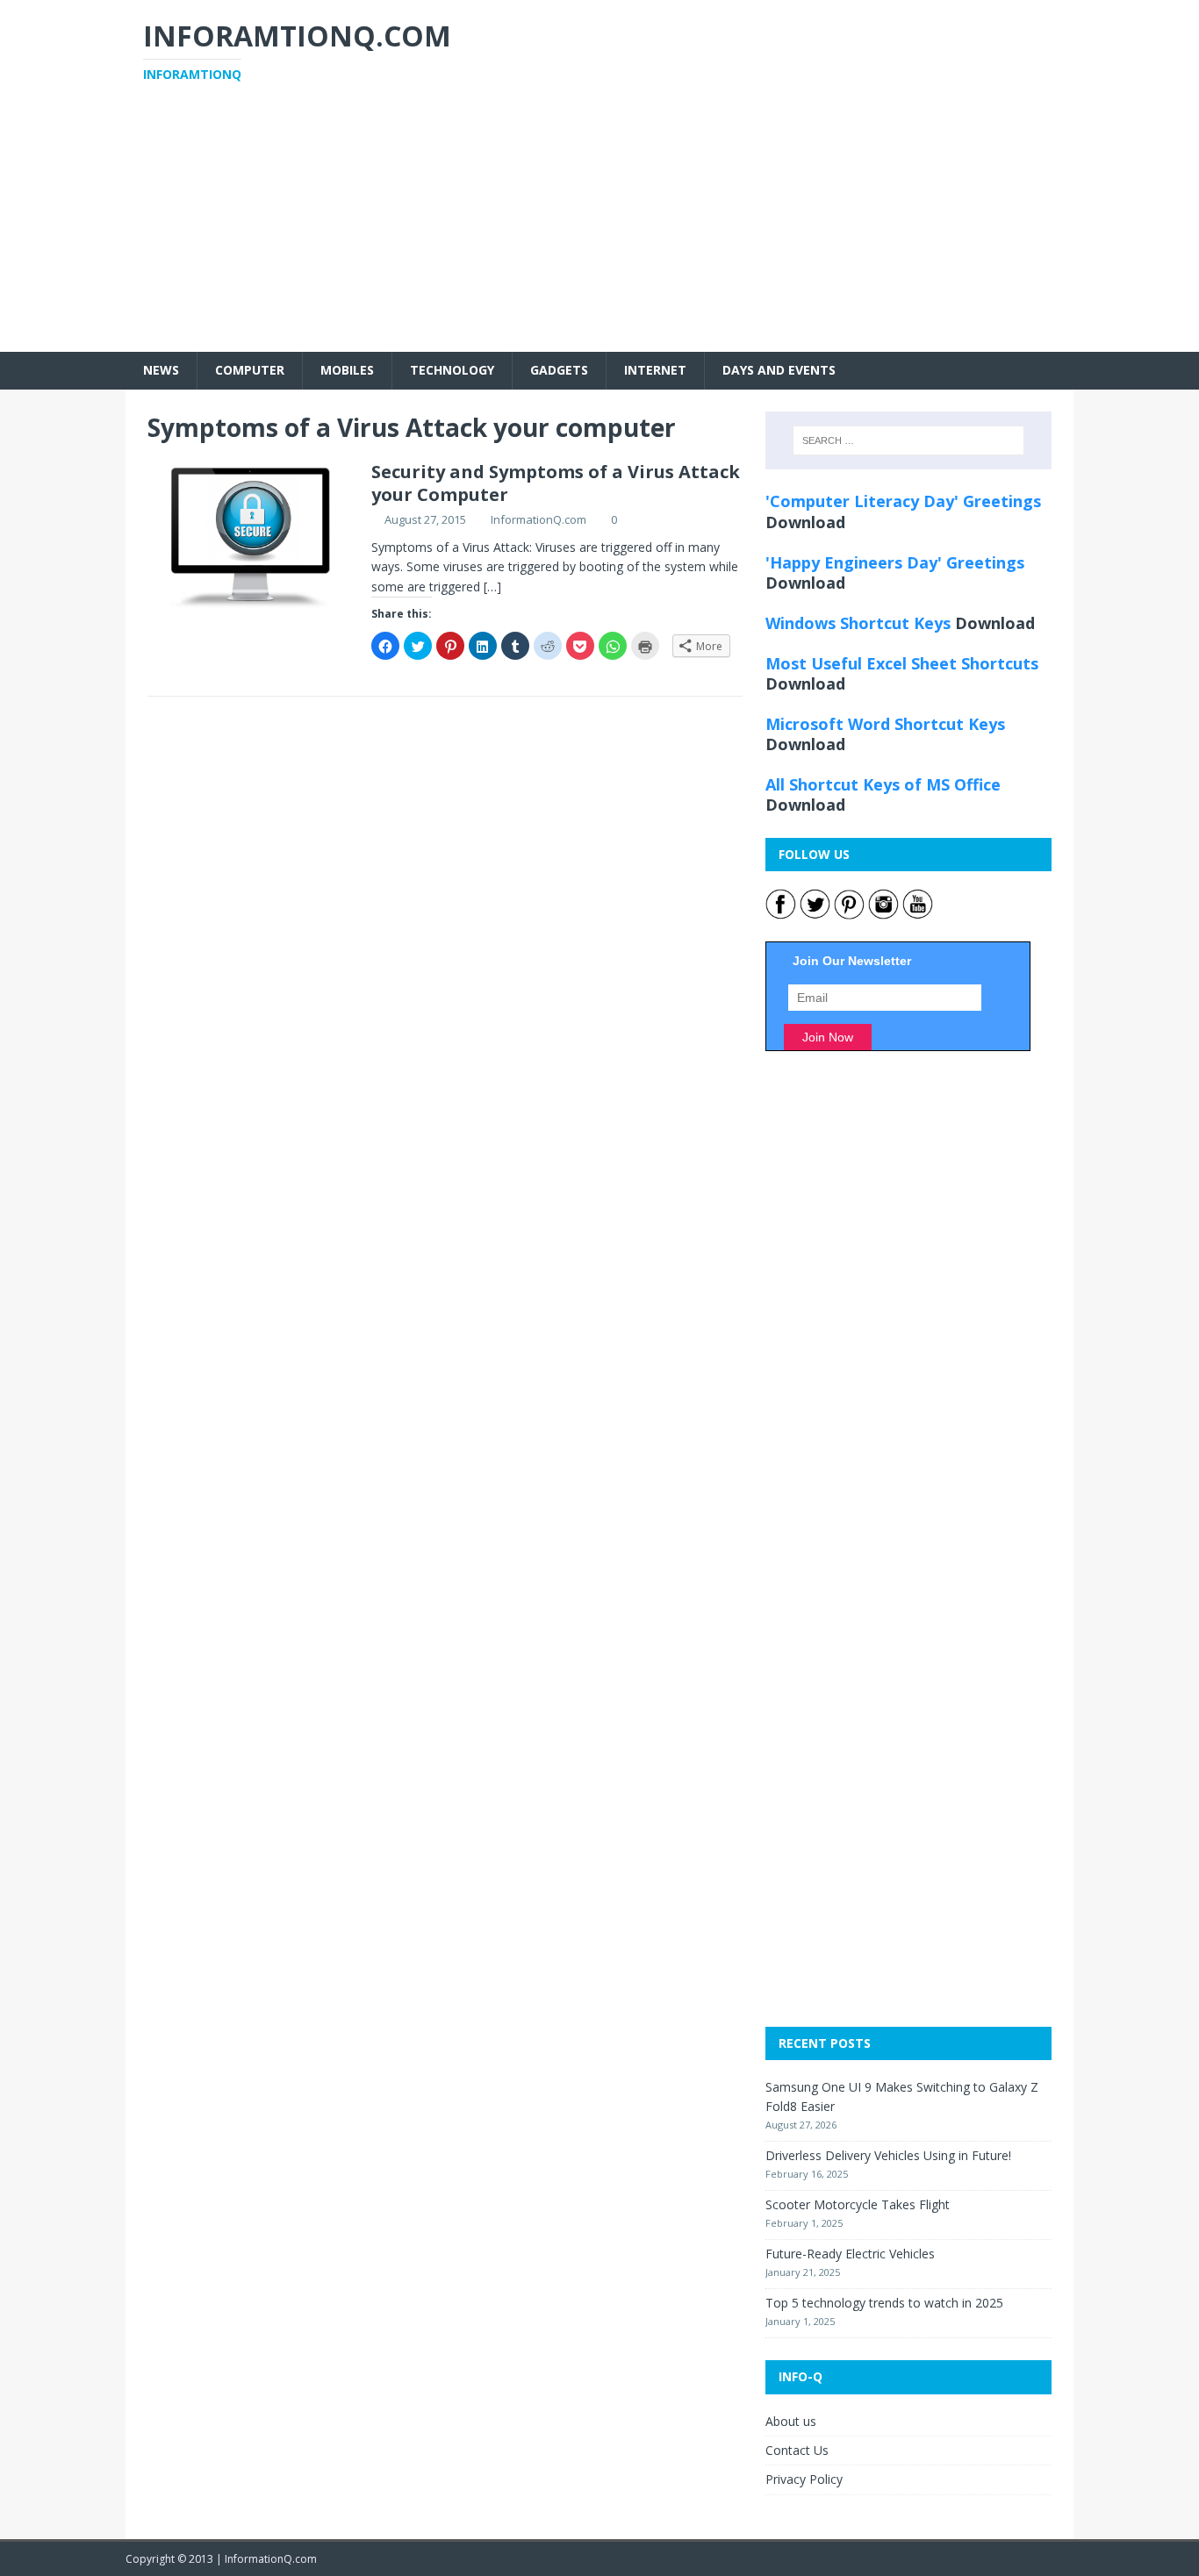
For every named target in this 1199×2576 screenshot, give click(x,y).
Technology (452, 370)
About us (791, 2421)
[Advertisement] (599, 229)
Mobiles (347, 370)
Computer (250, 370)
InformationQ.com (538, 519)
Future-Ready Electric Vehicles (850, 2254)
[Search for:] (908, 440)
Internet (655, 370)
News (161, 370)
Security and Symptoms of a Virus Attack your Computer (556, 483)
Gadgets (559, 370)
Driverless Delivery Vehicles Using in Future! (888, 2155)
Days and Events (779, 370)
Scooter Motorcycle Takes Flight (858, 2204)
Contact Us (797, 2450)
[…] (492, 587)
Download (805, 522)
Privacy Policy (804, 2479)
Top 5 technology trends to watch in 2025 (884, 2303)
